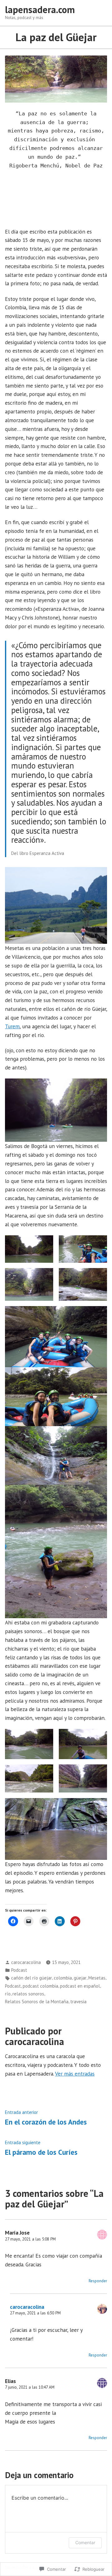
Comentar (85, 2542)
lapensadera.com (40, 10)
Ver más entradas (75, 2074)
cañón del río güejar (32, 1978)
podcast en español (80, 1986)
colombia (63, 1978)
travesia (78, 2002)
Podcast (19, 1970)
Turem (12, 1026)
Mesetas (97, 1978)
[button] (29, 1249)
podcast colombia (40, 1986)
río (8, 1994)
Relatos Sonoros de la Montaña (37, 2002)
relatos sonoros (28, 1994)
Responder (98, 2281)
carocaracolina (26, 1962)
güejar (80, 1978)
